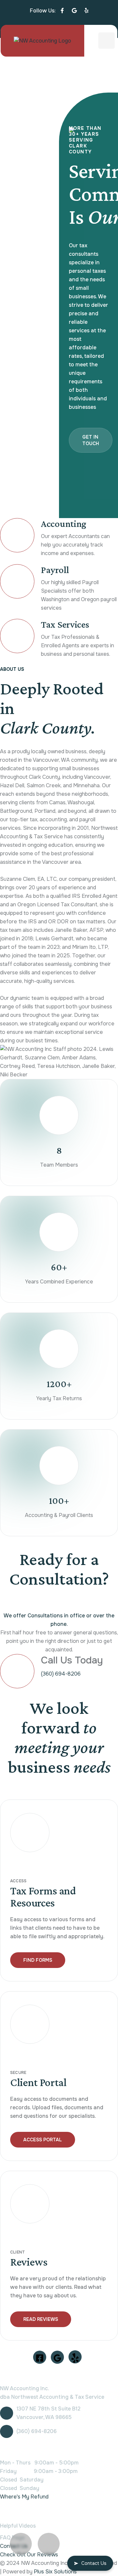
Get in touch (91, 440)
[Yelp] (87, 11)
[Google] (74, 11)
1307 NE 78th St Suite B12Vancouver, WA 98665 (48, 2413)
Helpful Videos (18, 2526)
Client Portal (38, 2082)
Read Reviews (41, 2319)
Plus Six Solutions (55, 2572)
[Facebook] (62, 11)
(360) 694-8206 (61, 1674)
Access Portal (43, 2140)
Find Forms (38, 1960)
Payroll (55, 570)
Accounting (64, 523)
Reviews (29, 2262)
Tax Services (65, 624)
